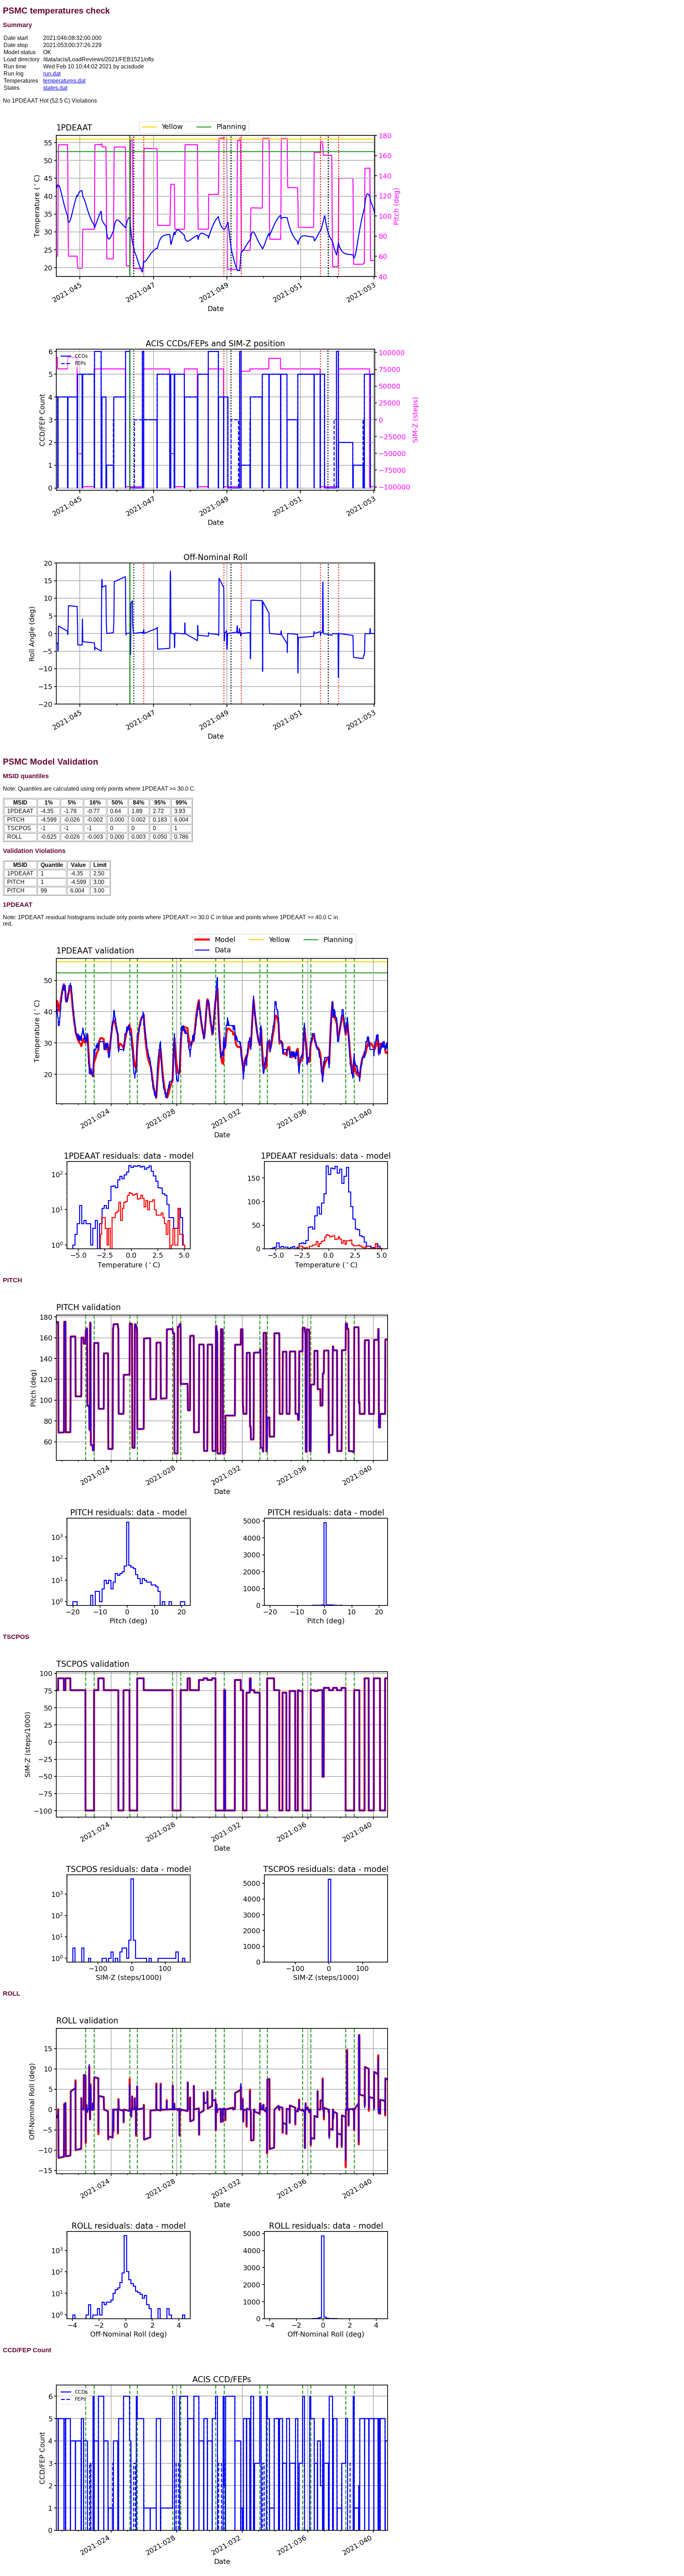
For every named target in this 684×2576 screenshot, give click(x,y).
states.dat (55, 88)
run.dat (52, 74)
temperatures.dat (64, 81)
